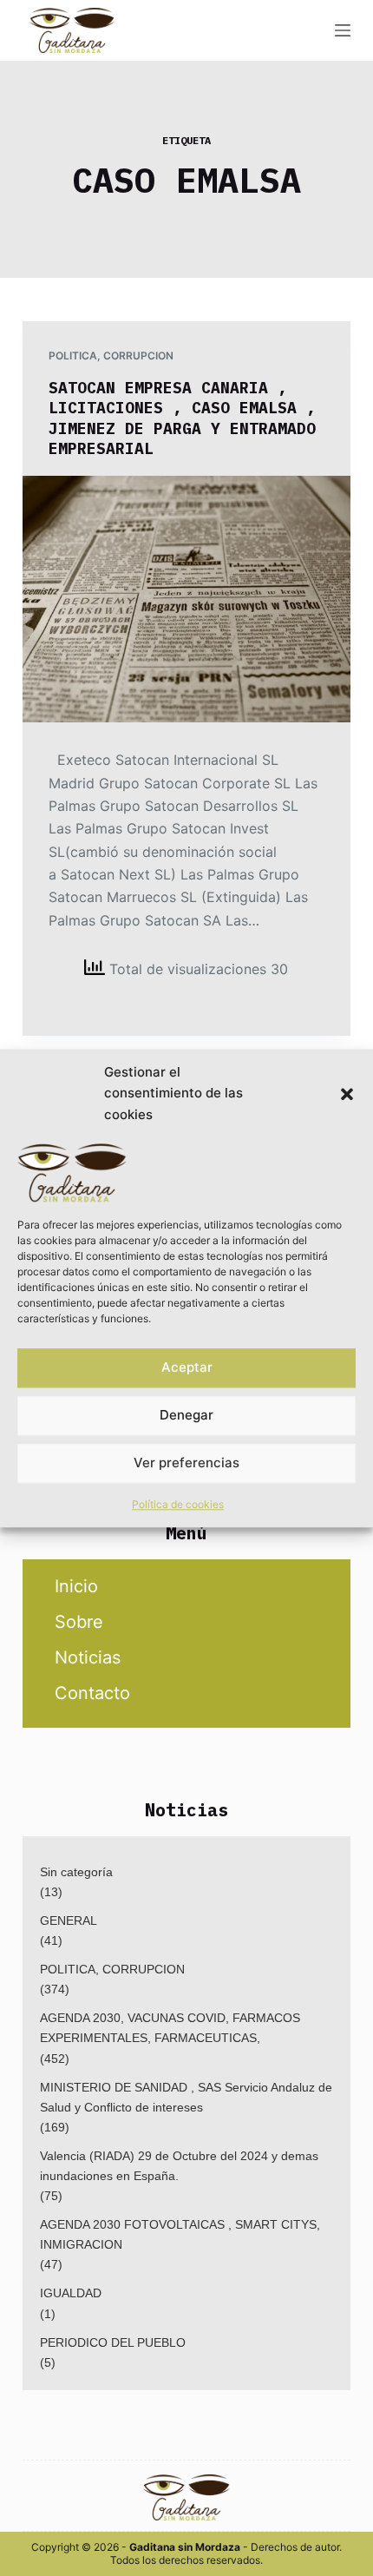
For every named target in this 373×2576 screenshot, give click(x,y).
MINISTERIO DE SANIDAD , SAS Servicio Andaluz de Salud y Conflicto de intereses (186, 2097)
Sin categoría (76, 1872)
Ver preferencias (186, 1463)
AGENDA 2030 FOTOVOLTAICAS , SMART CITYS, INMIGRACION (180, 2234)
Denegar (186, 1415)
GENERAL (69, 1920)
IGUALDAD (71, 2293)
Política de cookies (178, 1504)
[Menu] (343, 30)
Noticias (88, 1657)
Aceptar (187, 1367)
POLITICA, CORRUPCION (111, 356)
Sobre (79, 1622)
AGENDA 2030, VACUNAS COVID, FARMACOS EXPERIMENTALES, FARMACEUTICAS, (170, 2028)
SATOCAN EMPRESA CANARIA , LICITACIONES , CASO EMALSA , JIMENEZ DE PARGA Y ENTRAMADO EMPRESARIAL (182, 418)
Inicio (76, 1586)
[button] (347, 1094)
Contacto (92, 1693)
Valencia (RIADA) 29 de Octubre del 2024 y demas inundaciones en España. (179, 2166)
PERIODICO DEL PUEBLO (113, 2342)
